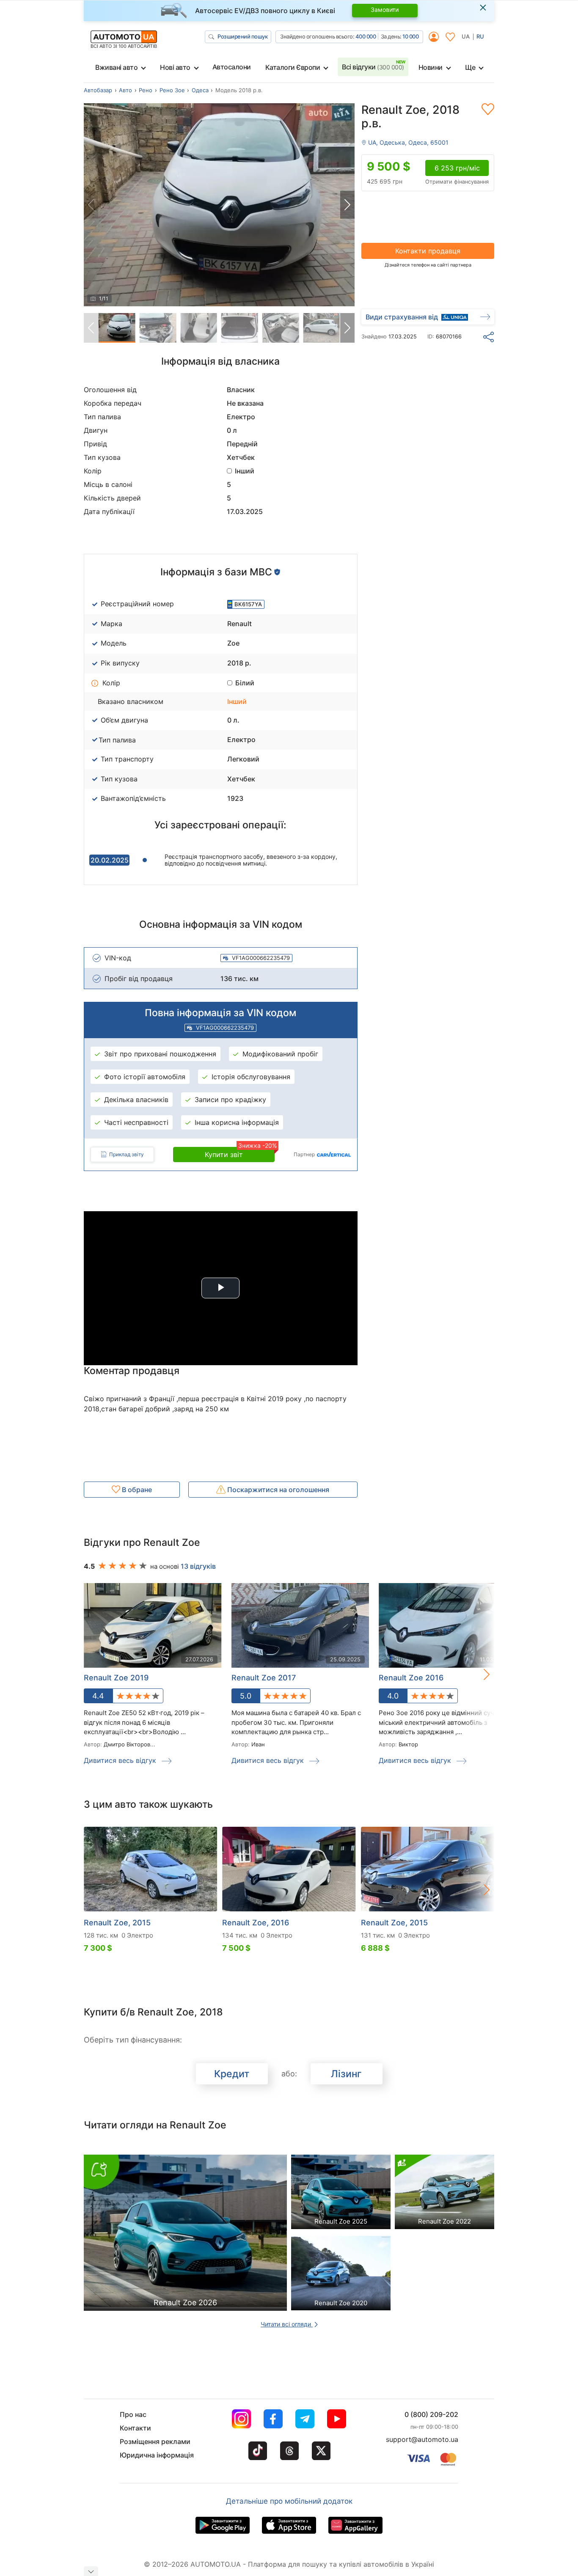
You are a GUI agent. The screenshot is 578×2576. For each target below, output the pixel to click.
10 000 (410, 36)
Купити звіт (240, 1153)
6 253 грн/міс (457, 168)
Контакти (135, 2428)
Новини (431, 67)
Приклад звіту (127, 1154)
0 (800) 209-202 (431, 2414)
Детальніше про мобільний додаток (289, 2501)
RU (480, 36)
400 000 (366, 36)
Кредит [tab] (232, 2074)
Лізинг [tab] (346, 2074)
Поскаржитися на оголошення (277, 1490)
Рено (146, 90)
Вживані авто (116, 67)
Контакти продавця (428, 251)
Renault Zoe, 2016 (256, 1923)
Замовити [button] (385, 10)
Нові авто (175, 67)
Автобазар (98, 90)
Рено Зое (172, 90)
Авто (125, 90)
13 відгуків (198, 1566)
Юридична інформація (157, 2455)
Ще (470, 67)
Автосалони (232, 67)
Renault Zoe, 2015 (117, 1923)
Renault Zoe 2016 (411, 1678)
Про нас (133, 2414)
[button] (347, 205)
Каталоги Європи (293, 67)
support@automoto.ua (422, 2439)
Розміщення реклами (155, 2441)
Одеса (200, 90)
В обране (136, 1490)
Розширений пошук (242, 36)
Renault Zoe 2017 (264, 1678)
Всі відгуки (373, 67)
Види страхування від (402, 317)
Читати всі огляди (287, 2324)
